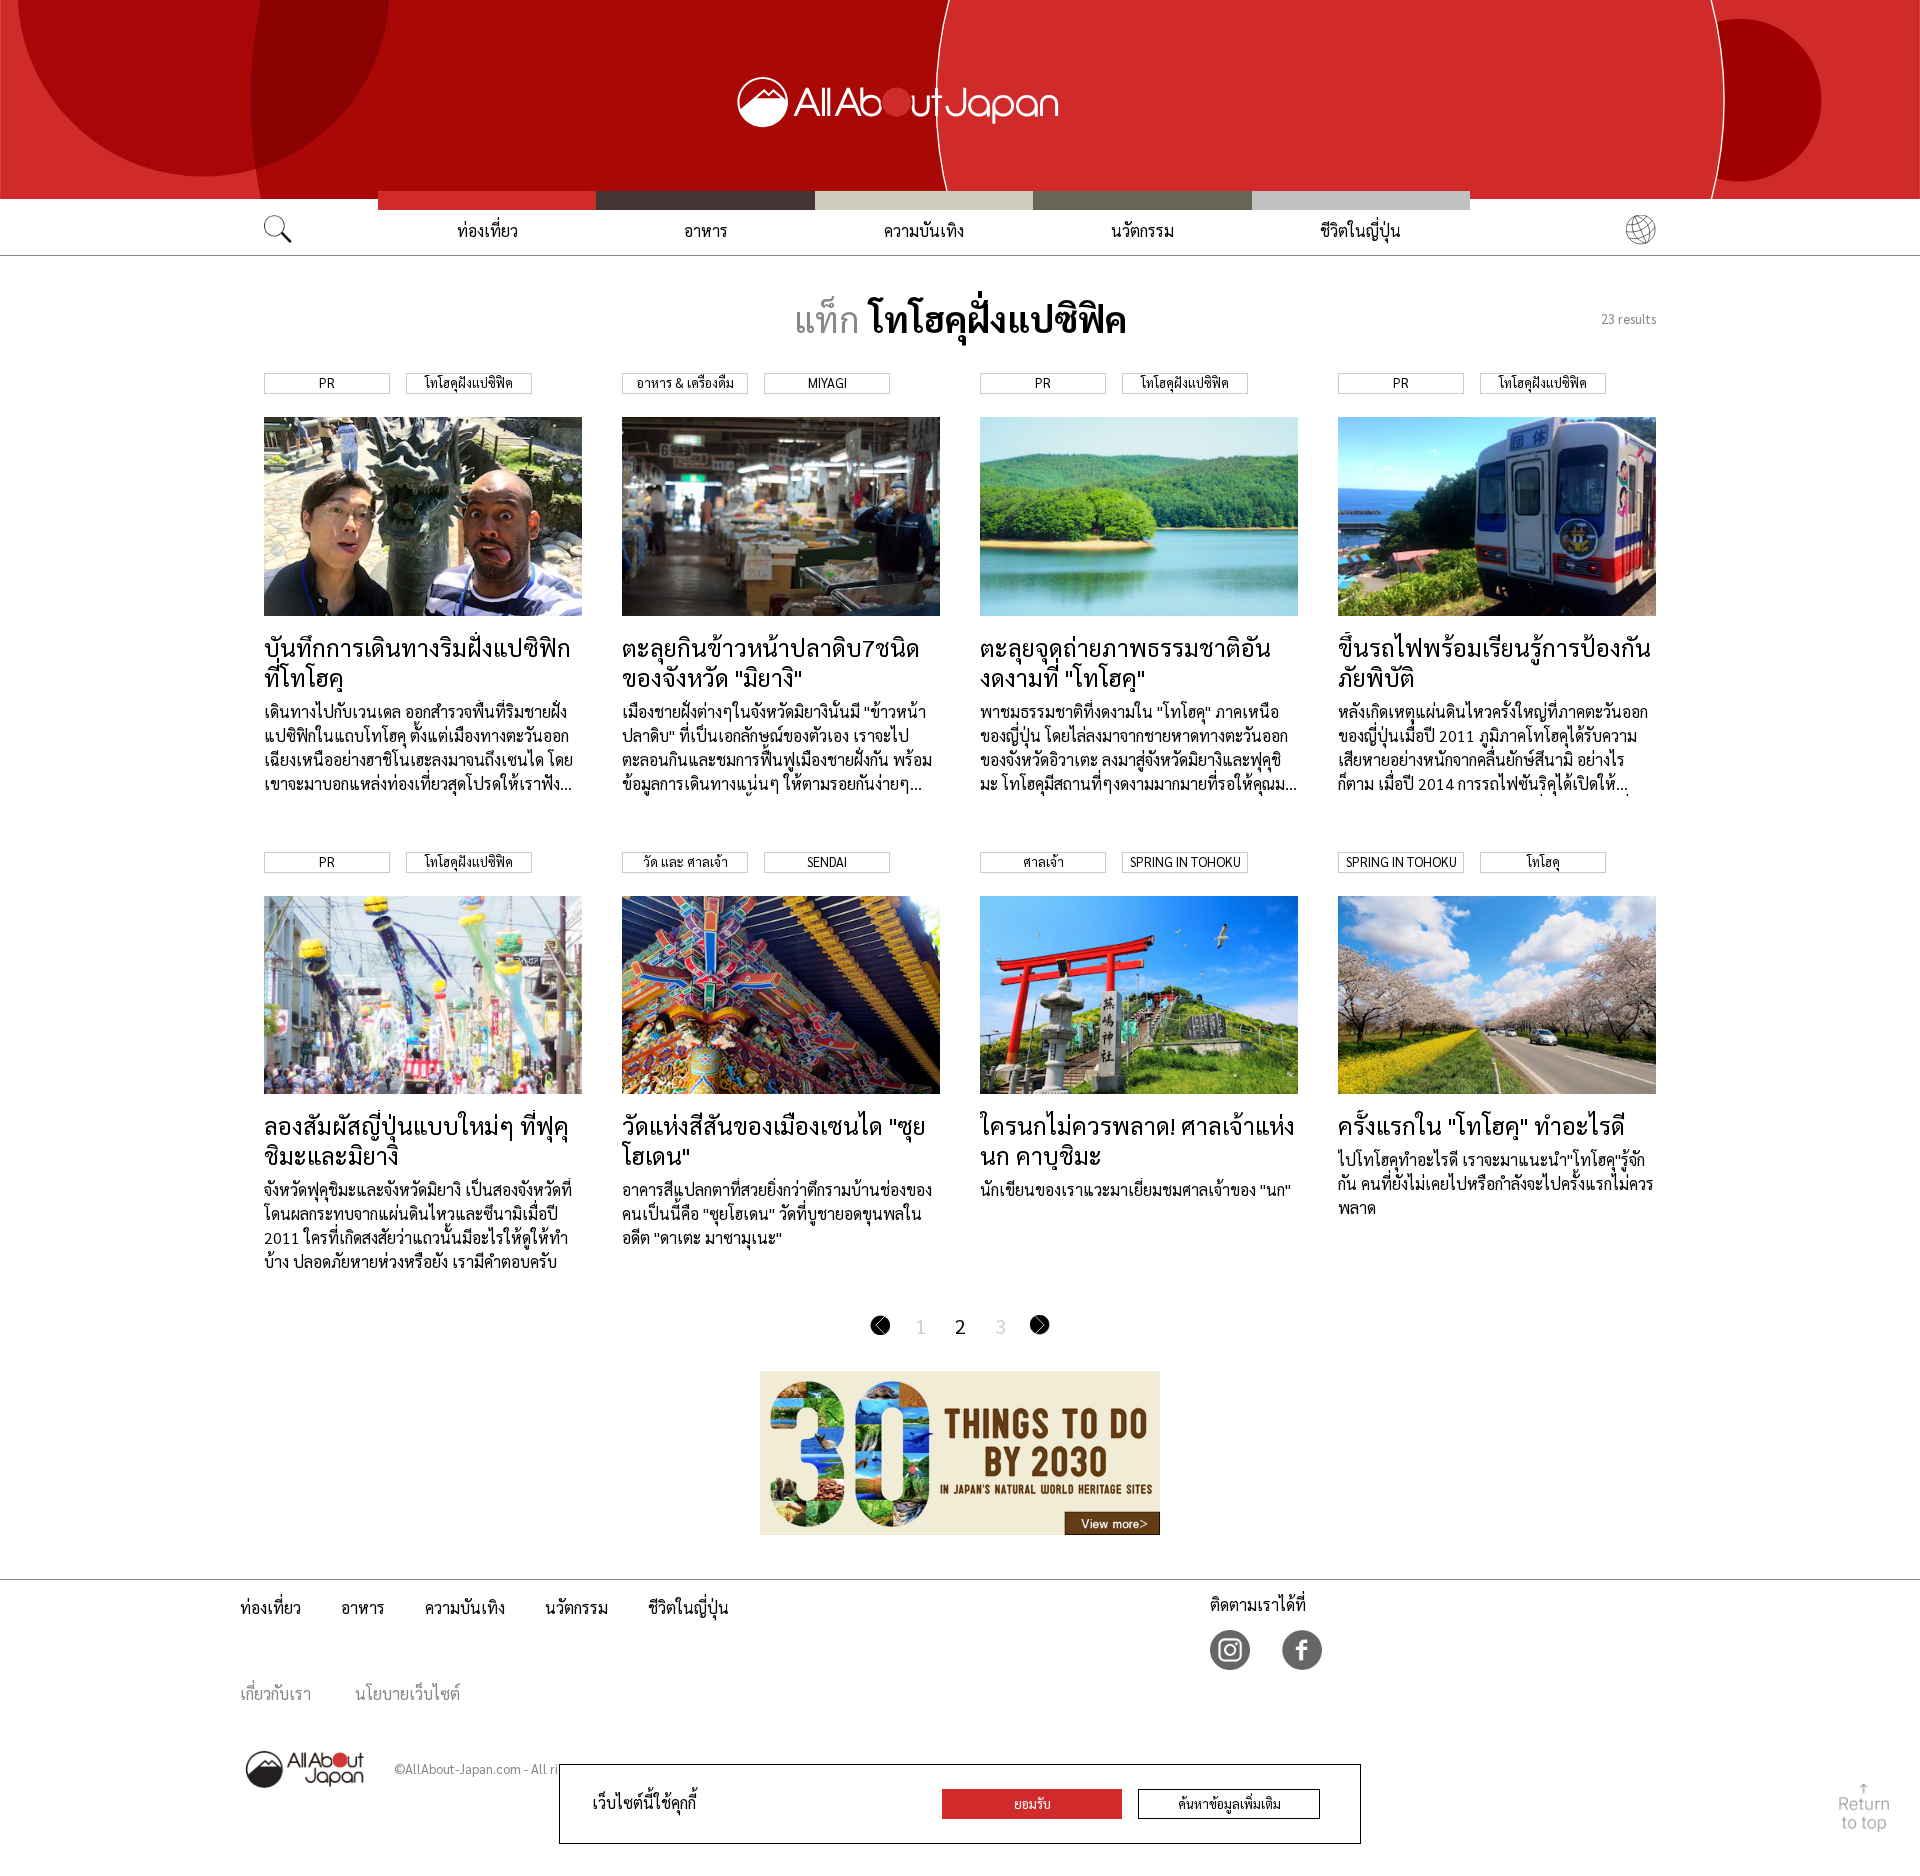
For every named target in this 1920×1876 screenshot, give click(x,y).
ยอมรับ (1032, 1803)
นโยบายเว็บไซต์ (407, 1693)
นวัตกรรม (1142, 230)
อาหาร (706, 230)
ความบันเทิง (924, 230)
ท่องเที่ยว (487, 230)
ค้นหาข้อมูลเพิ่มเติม (1229, 1803)
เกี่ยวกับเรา (275, 1693)
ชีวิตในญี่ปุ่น (1360, 230)
